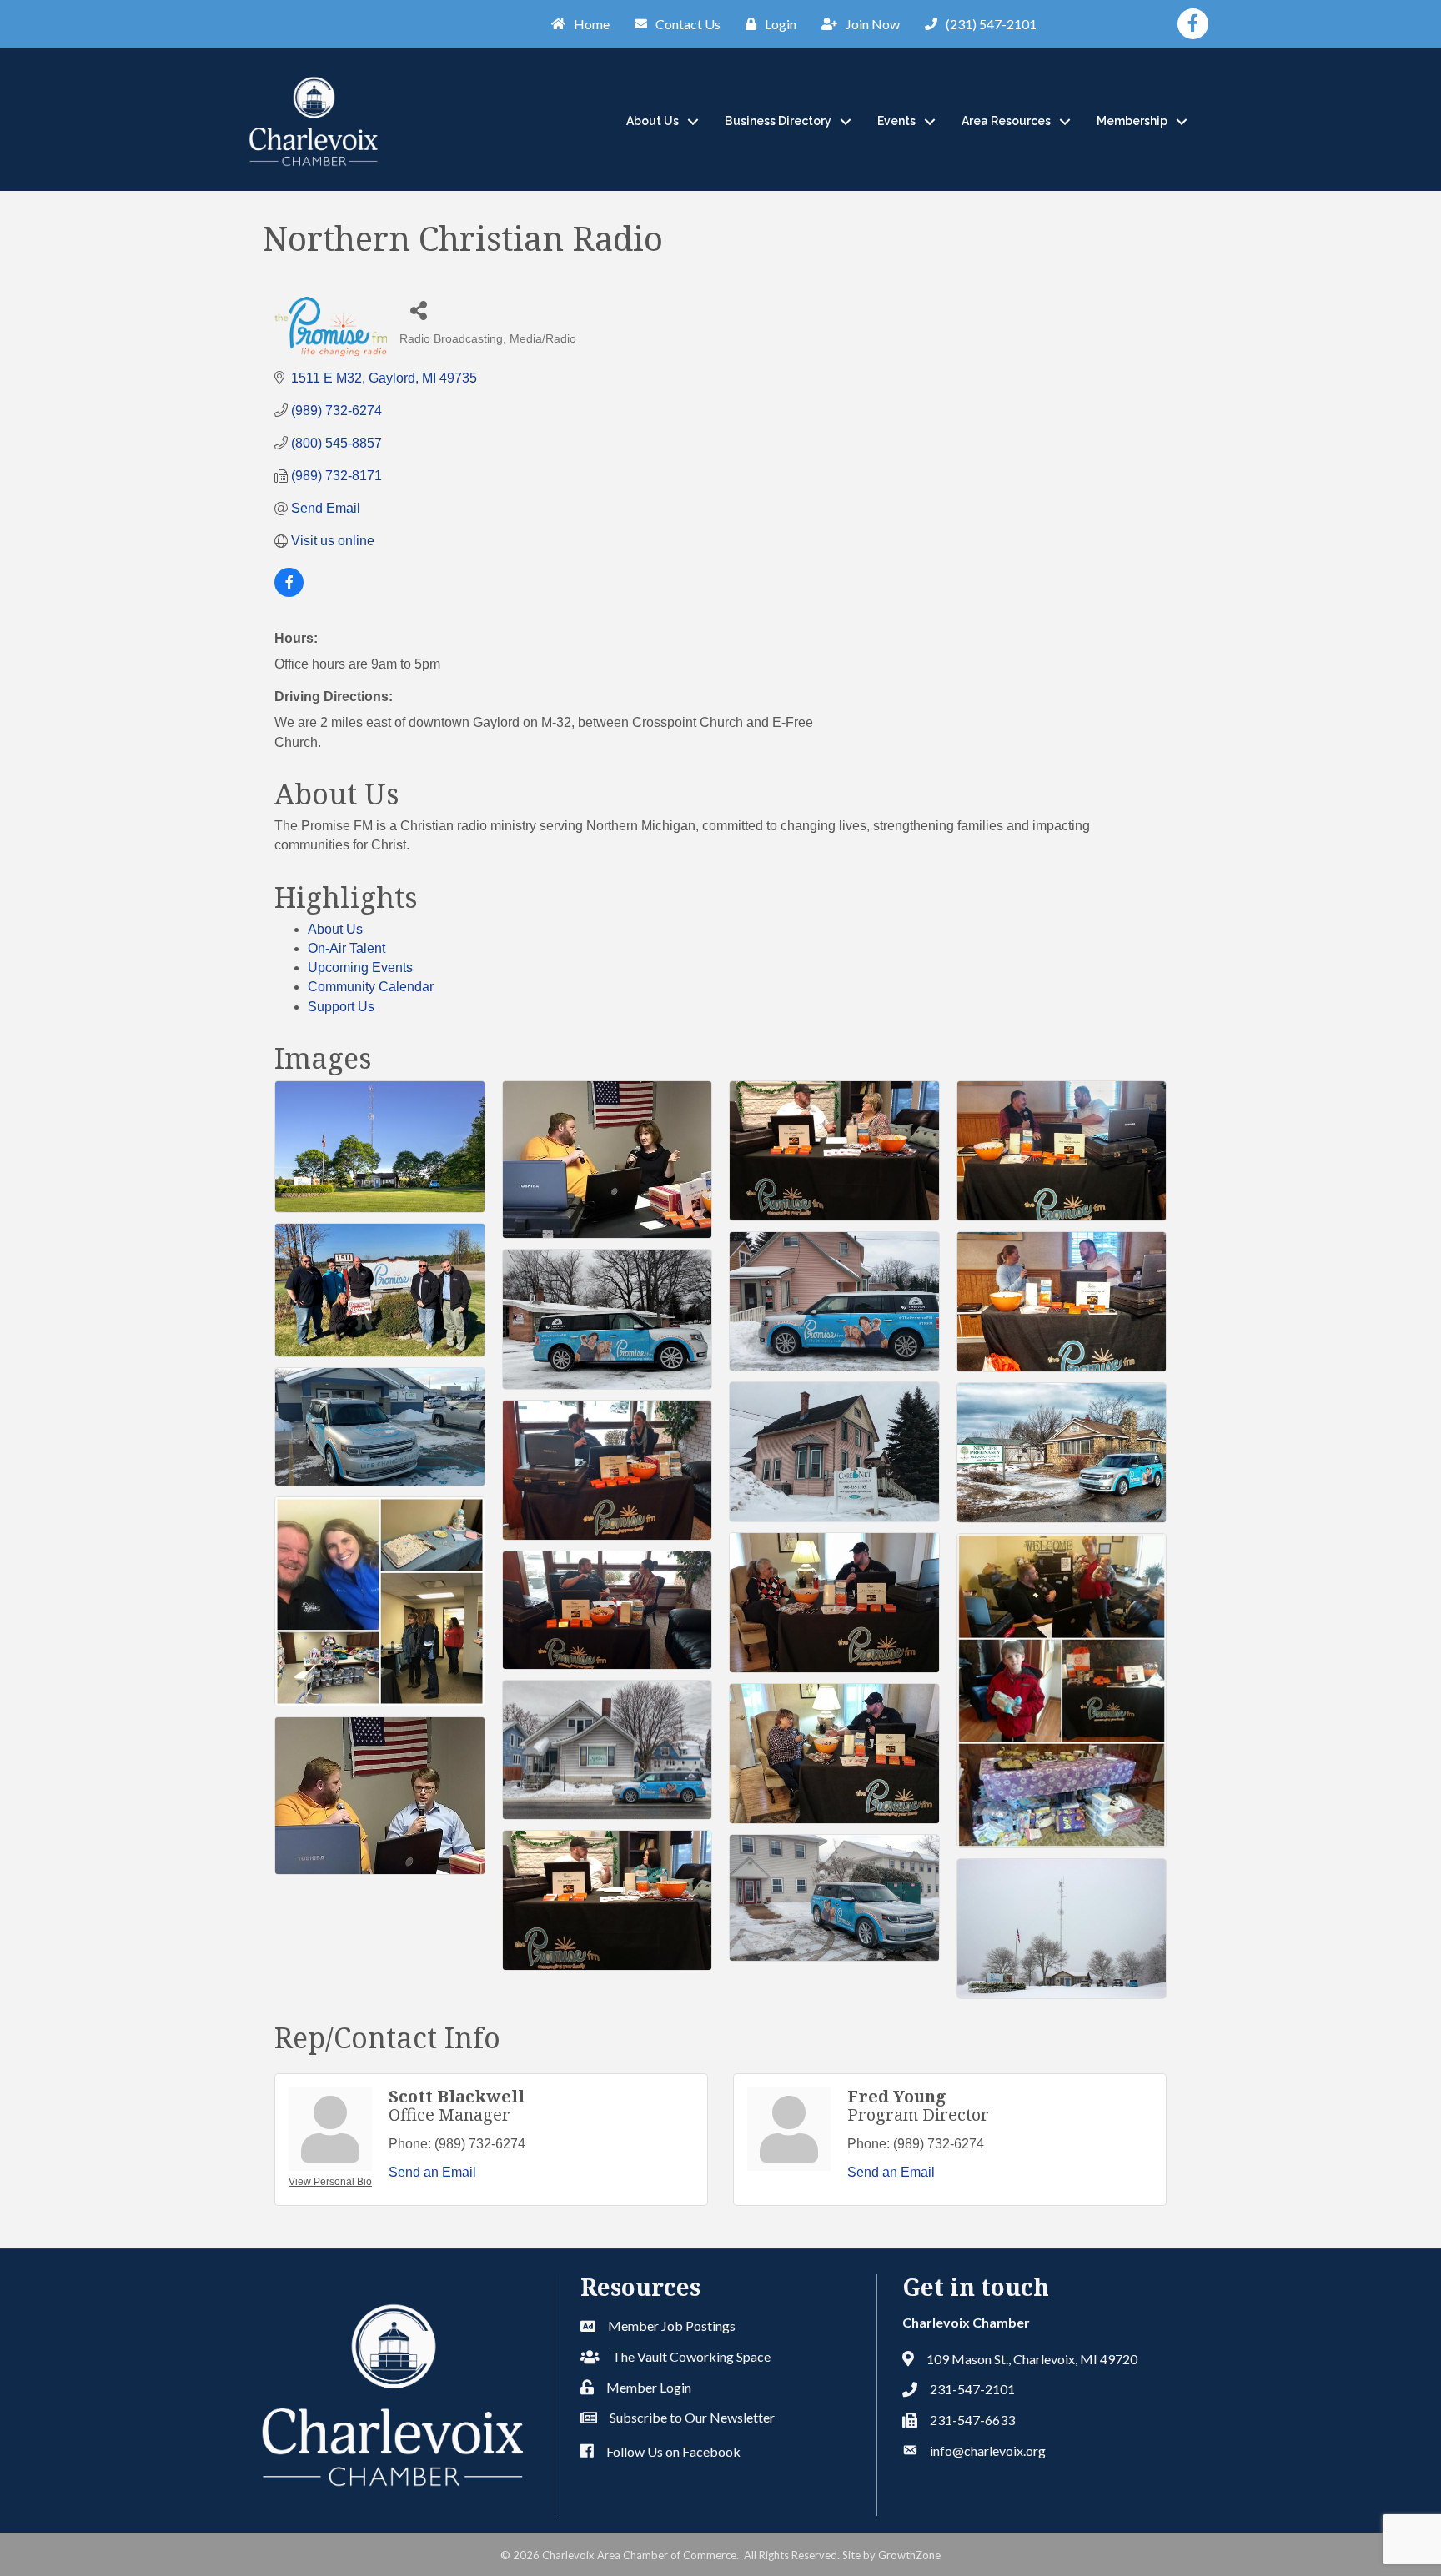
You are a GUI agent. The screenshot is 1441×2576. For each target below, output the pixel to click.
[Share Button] (418, 310)
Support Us (341, 1007)
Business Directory (778, 121)
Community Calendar (371, 987)
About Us (335, 929)
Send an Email (432, 2172)
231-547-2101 (972, 2389)
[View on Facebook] (289, 592)
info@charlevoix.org (988, 2451)
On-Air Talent (346, 948)
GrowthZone (909, 2555)
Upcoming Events (360, 967)
